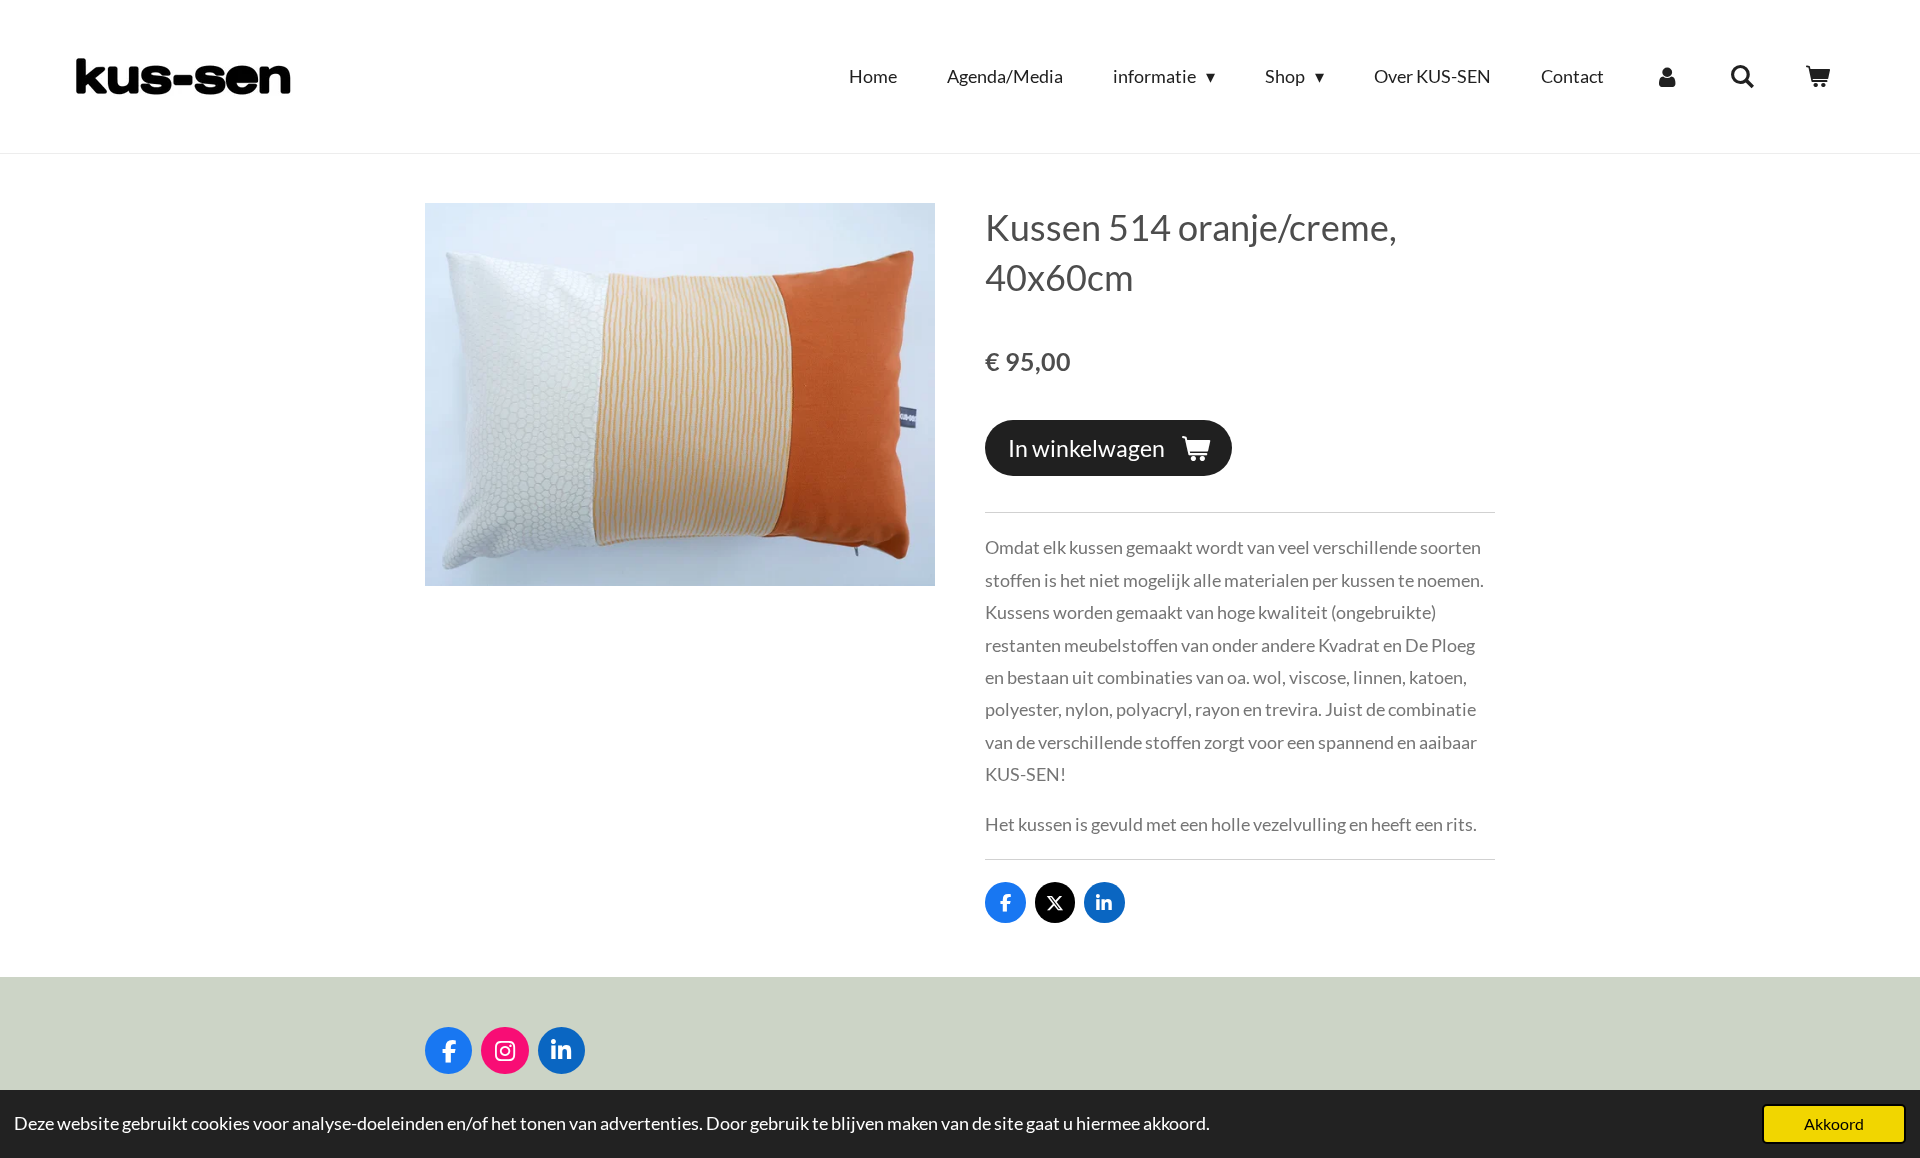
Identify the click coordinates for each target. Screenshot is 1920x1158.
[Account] (1666, 76)
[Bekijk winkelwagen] (1817, 76)
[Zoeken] (1742, 76)
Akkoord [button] (1834, 1123)
